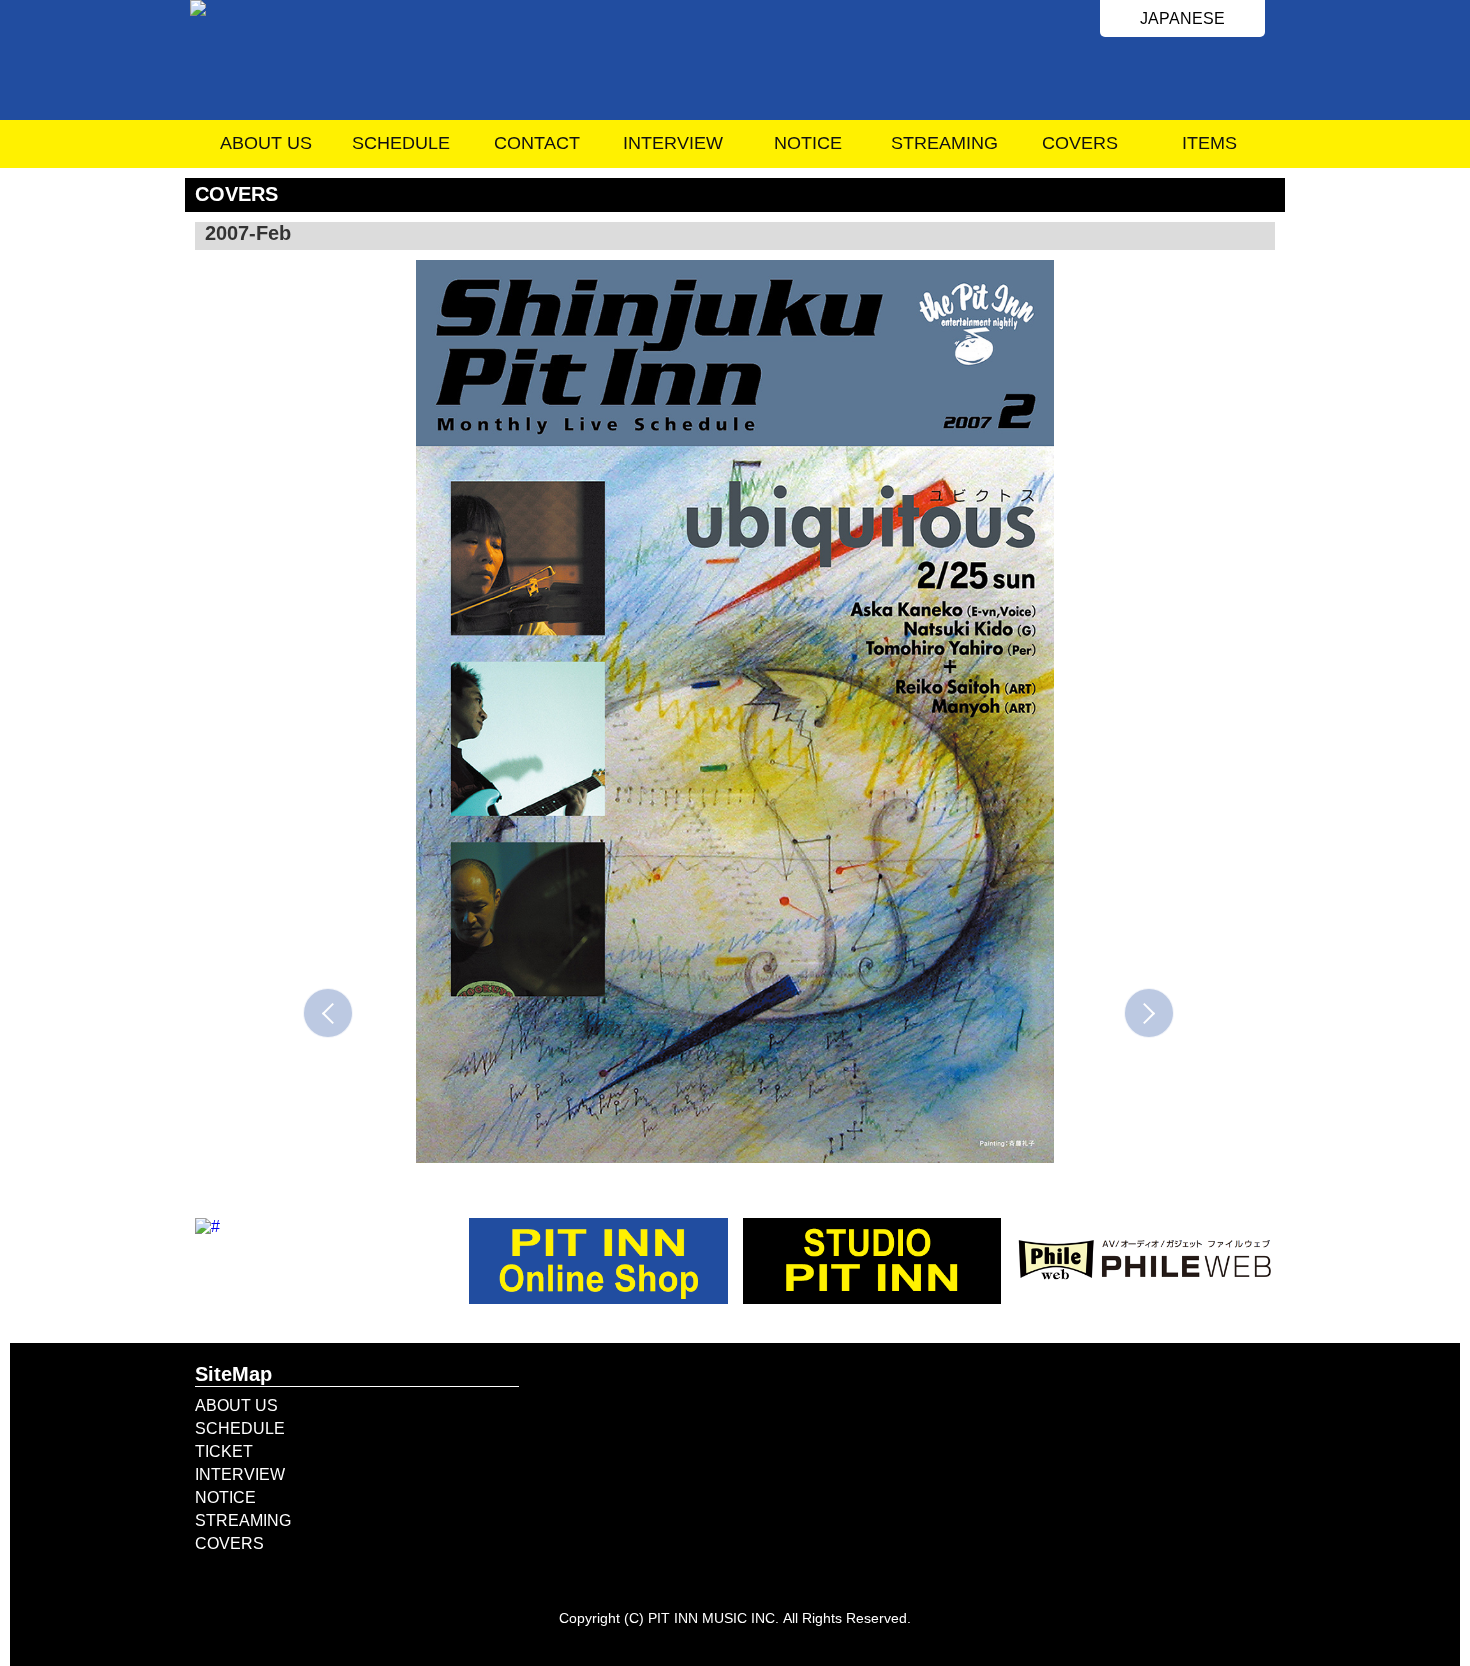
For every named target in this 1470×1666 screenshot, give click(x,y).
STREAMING (944, 143)
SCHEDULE (401, 143)
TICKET (224, 1451)
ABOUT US (266, 143)
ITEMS (1209, 143)
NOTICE (808, 143)
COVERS (1080, 143)
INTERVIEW (673, 143)
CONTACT (537, 143)
